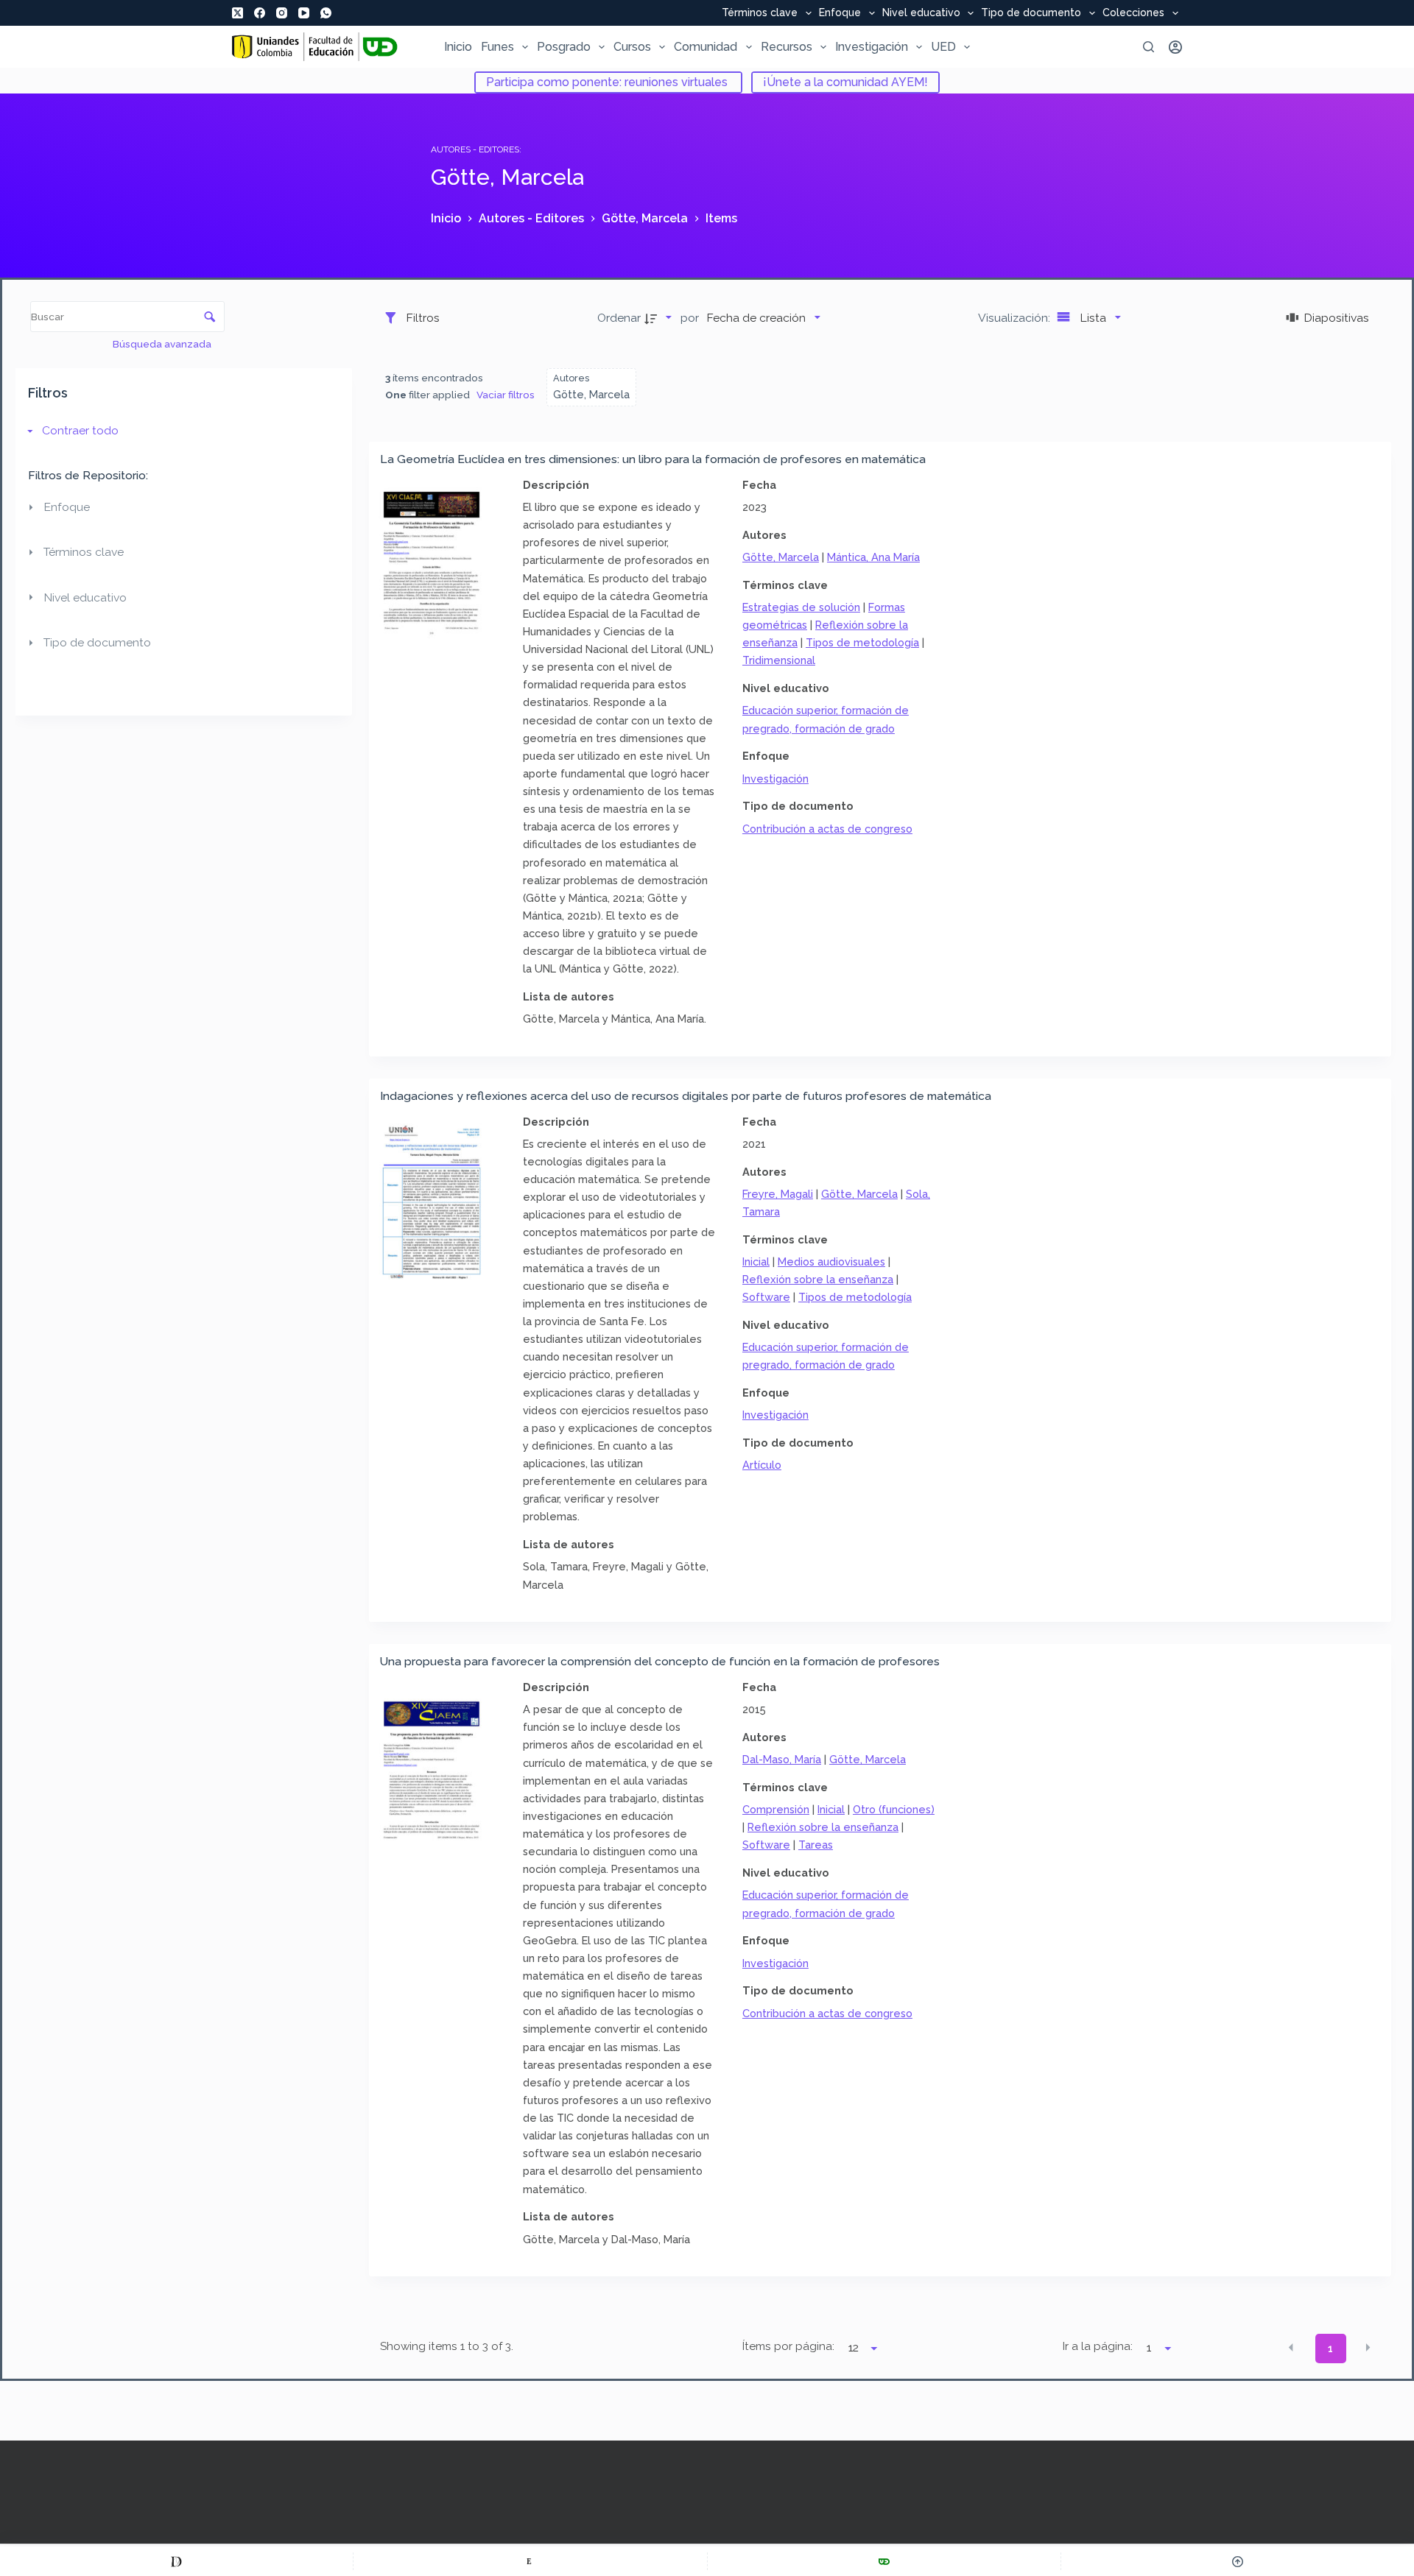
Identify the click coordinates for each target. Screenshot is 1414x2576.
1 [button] (1330, 2349)
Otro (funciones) (894, 1809)
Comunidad (706, 47)
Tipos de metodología (862, 642)
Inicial (756, 1261)
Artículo (762, 1465)
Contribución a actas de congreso (827, 829)
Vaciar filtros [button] (506, 395)
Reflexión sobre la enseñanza (818, 1279)
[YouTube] (304, 13)
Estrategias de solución (801, 607)
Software (766, 1297)
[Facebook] (260, 13)
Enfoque (840, 13)
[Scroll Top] (1238, 2561)
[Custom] (176, 2561)
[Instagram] (282, 13)
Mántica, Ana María (873, 557)
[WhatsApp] (326, 13)
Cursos (632, 47)
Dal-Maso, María (782, 1759)
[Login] (1175, 47)
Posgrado (564, 47)
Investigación (872, 47)
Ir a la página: (1098, 2346)
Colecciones (1133, 13)
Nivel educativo (921, 13)
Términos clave (760, 13)
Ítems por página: (788, 2346)
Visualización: (1016, 318)
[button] (1291, 2348)
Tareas (816, 1845)
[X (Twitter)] (238, 13)
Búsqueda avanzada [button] (163, 344)
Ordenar (619, 318)
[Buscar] (1149, 47)
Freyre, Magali (778, 1194)
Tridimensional (779, 660)
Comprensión (776, 1809)
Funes (497, 47)
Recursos (787, 47)
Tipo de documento (1031, 13)
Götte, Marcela (781, 557)
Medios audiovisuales (831, 1261)
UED (943, 47)
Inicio (458, 47)
